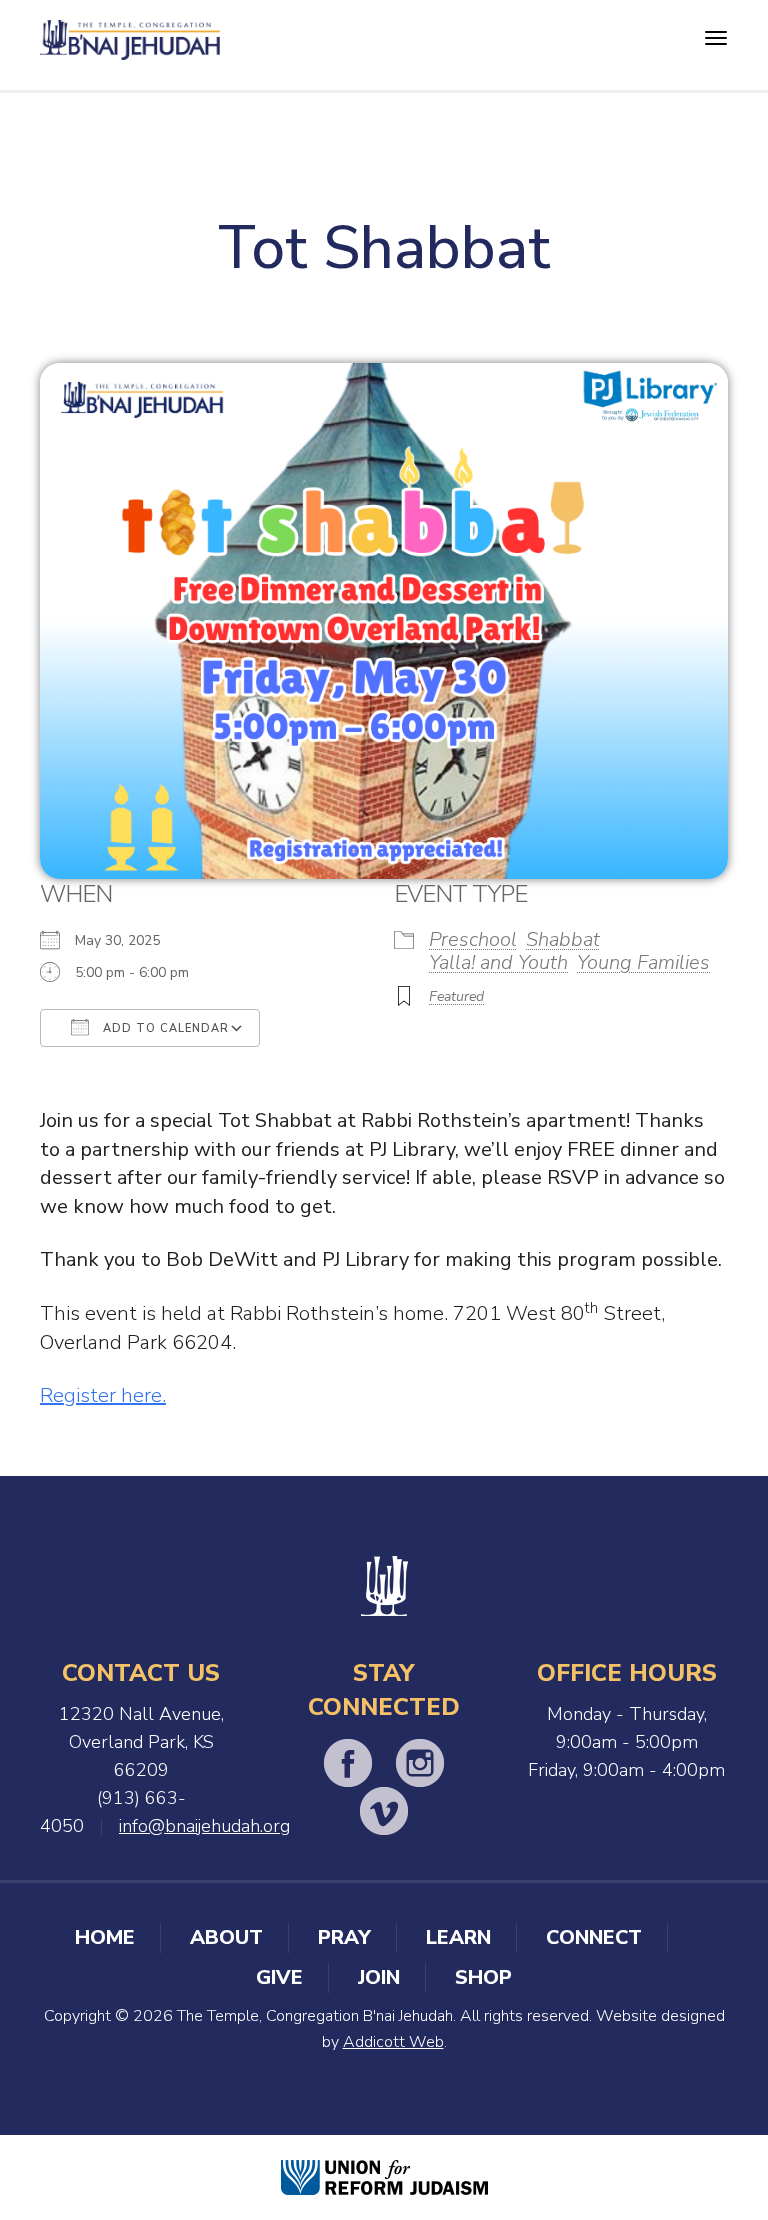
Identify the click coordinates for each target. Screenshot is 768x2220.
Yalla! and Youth (498, 962)
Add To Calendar (164, 1028)
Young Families (643, 962)
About (226, 1937)
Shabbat (563, 939)
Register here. (103, 1395)
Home (105, 1937)
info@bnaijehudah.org (204, 1826)
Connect (594, 1937)
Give (279, 1977)
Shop (483, 1977)
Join (379, 1977)
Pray (344, 1937)
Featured (456, 996)
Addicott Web (393, 2042)
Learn (458, 1937)
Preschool (473, 939)
